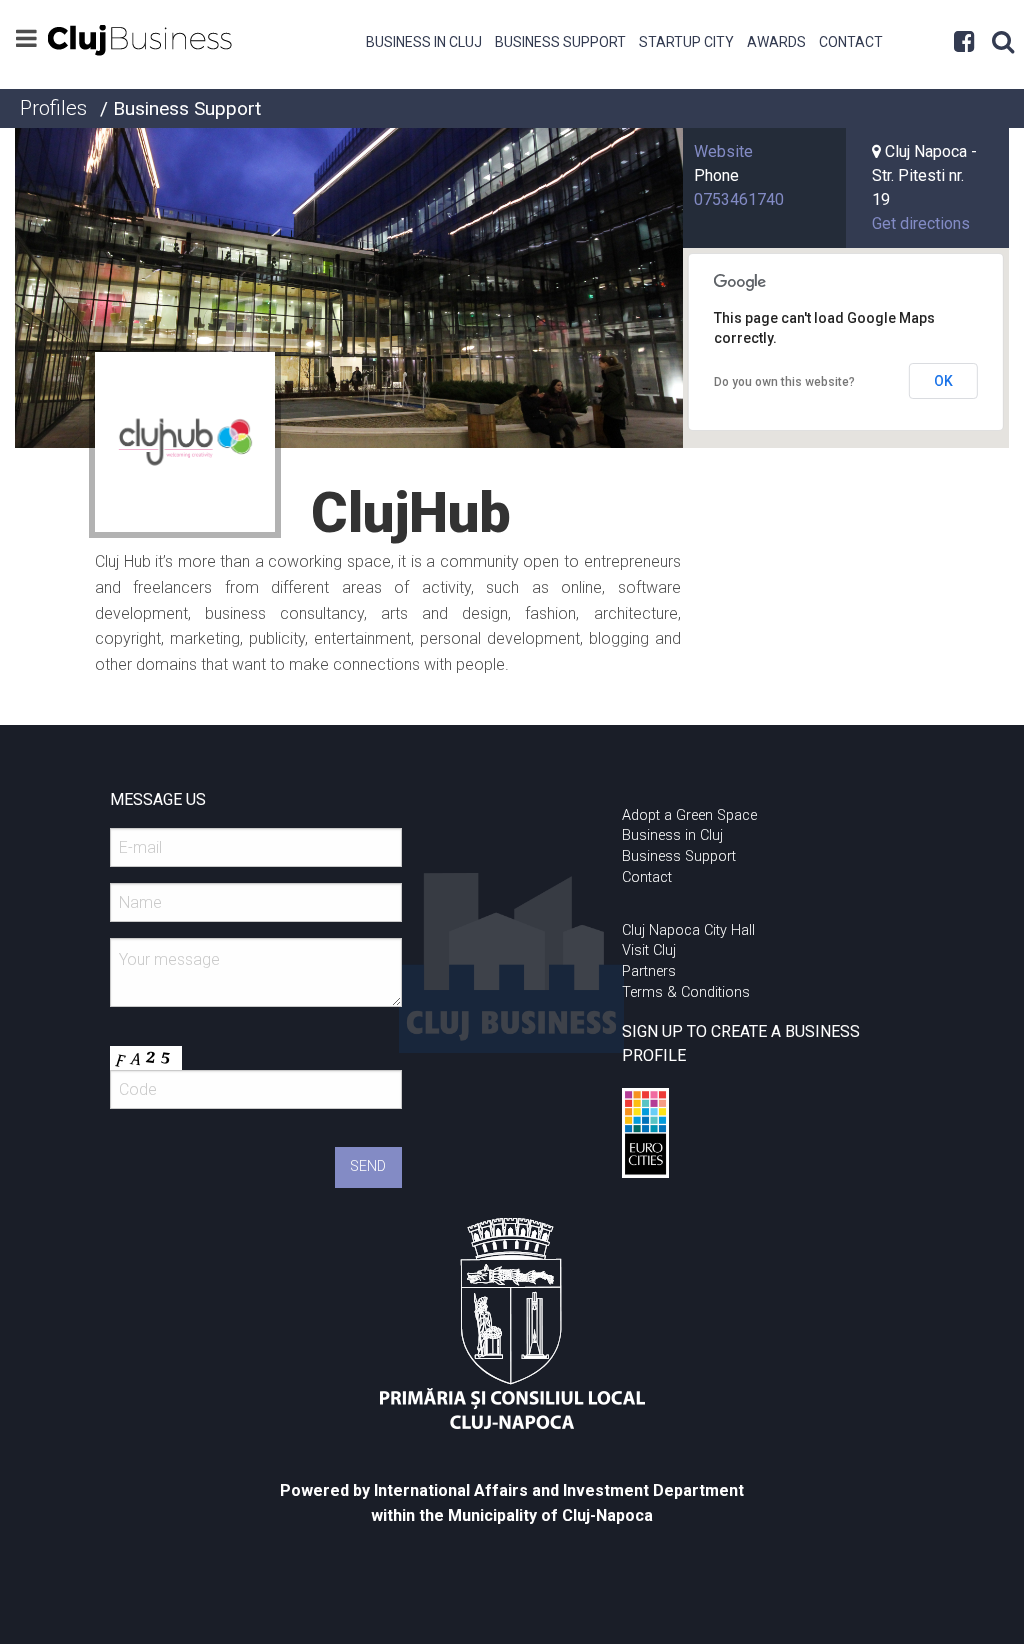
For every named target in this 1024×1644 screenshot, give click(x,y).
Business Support (560, 42)
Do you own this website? (784, 382)
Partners (649, 971)
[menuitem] (424, 40)
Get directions (921, 223)
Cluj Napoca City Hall (688, 930)
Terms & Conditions (686, 992)
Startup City (686, 42)
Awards (776, 42)
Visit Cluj (649, 950)
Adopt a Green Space (689, 815)
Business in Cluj (424, 42)
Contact (851, 42)
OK (943, 381)
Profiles (53, 108)
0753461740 (739, 199)
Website (723, 151)
